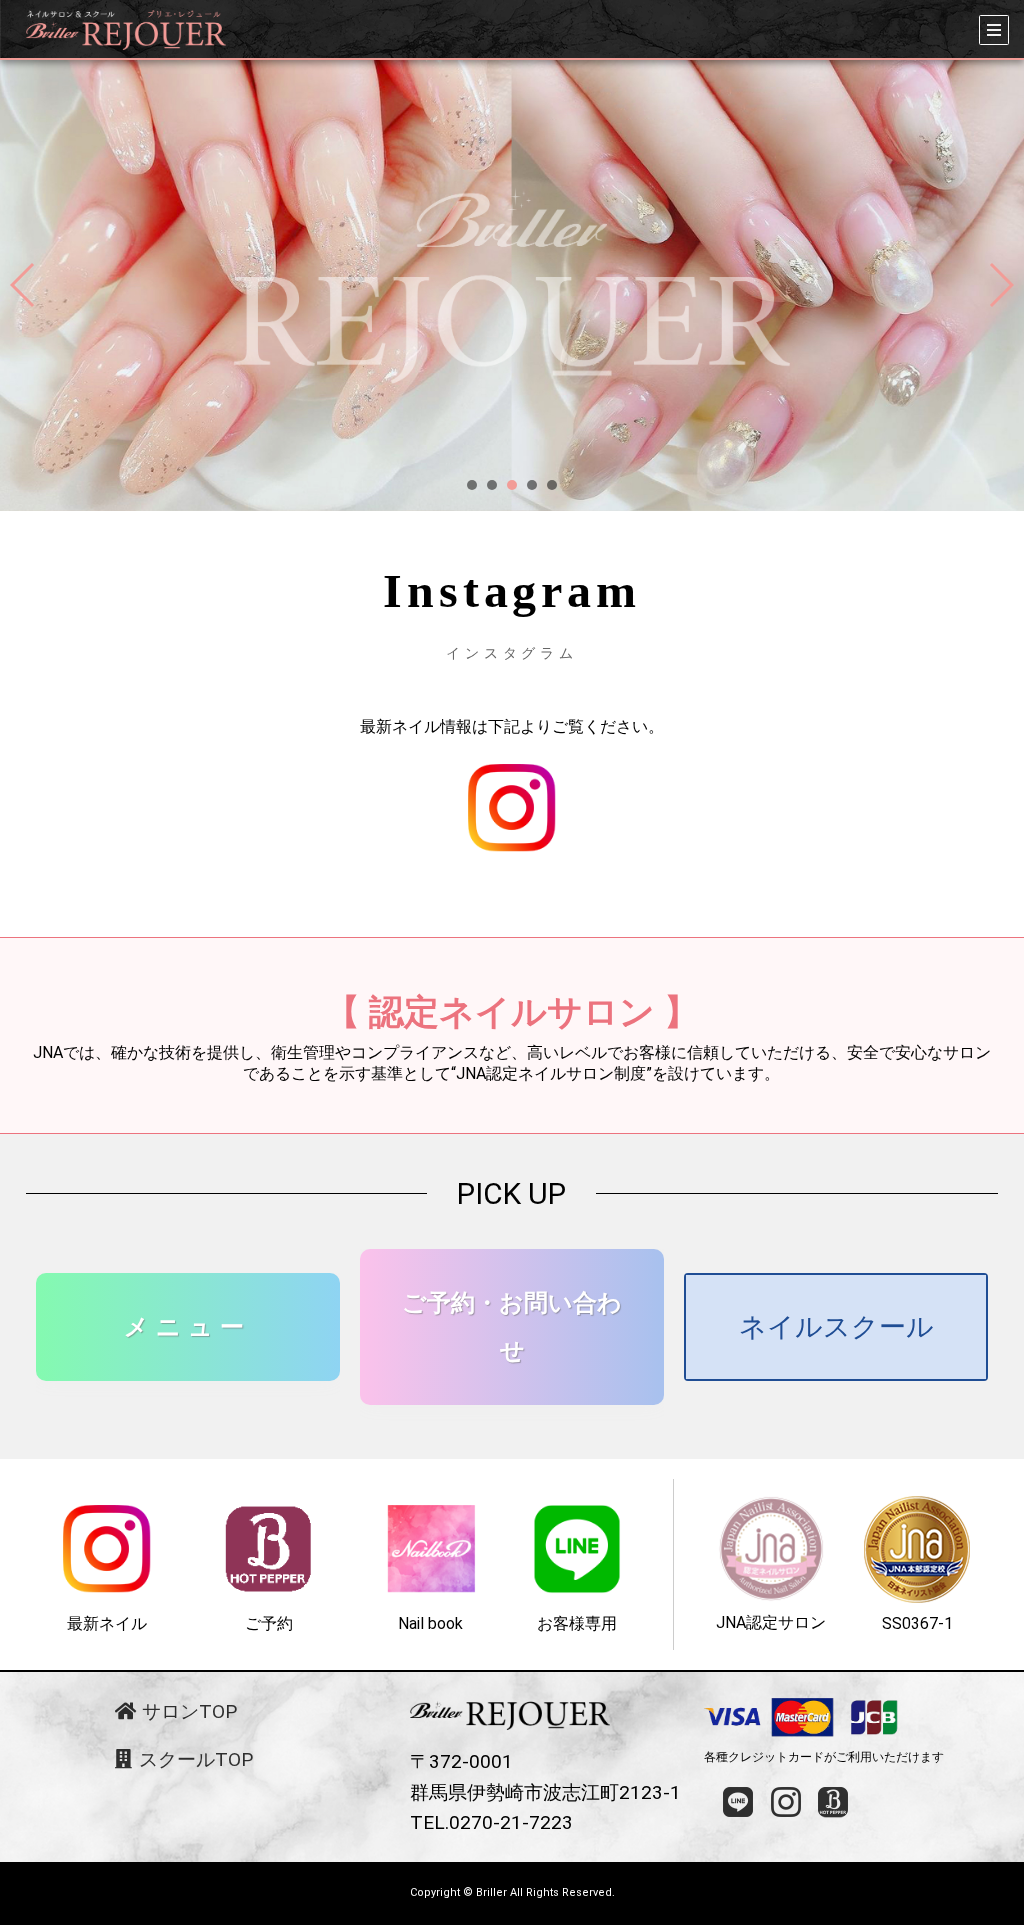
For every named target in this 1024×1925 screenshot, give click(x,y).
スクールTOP (193, 1759)
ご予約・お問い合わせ (512, 1327)
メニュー (188, 1327)
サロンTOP (187, 1711)
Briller (491, 1892)
